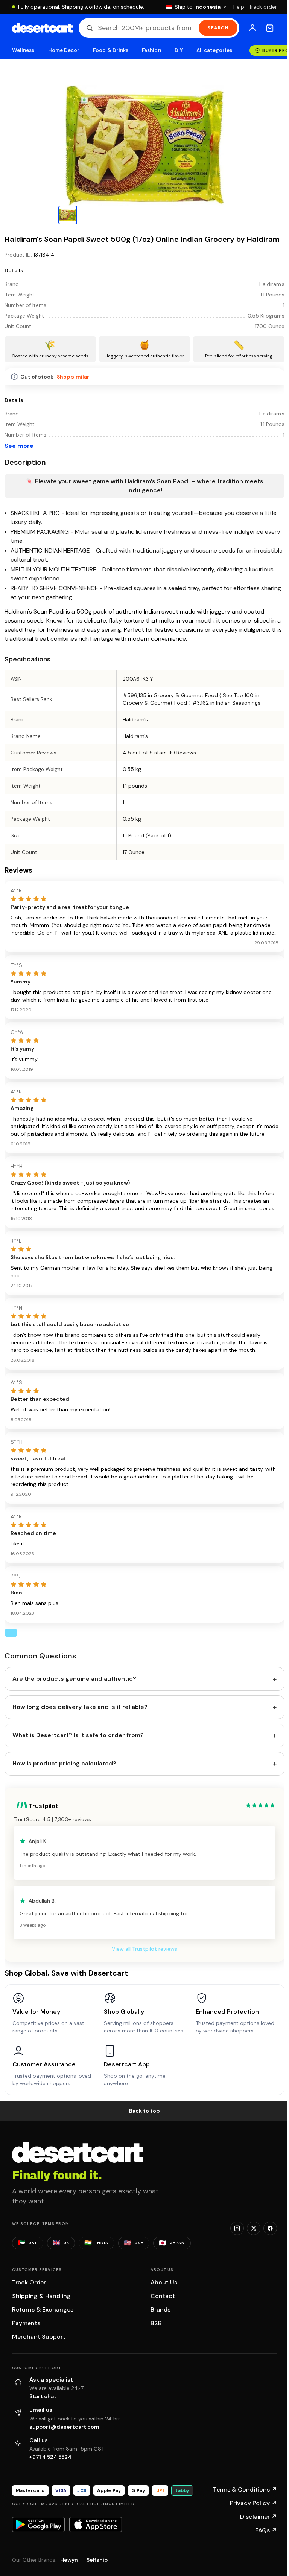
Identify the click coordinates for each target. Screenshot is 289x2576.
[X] (254, 2228)
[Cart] (270, 28)
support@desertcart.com (64, 2427)
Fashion (151, 50)
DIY (179, 50)
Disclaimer (259, 2517)
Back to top (144, 2111)
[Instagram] (237, 2228)
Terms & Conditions (245, 2490)
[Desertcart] (42, 28)
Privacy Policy (253, 2503)
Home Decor (64, 50)
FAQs (266, 2530)
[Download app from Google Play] (38, 2524)
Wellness (23, 50)
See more (19, 446)
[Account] (252, 28)
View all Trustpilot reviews (144, 1949)
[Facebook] (270, 2228)
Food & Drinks (111, 50)
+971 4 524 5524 (50, 2457)
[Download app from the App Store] (96, 2524)
